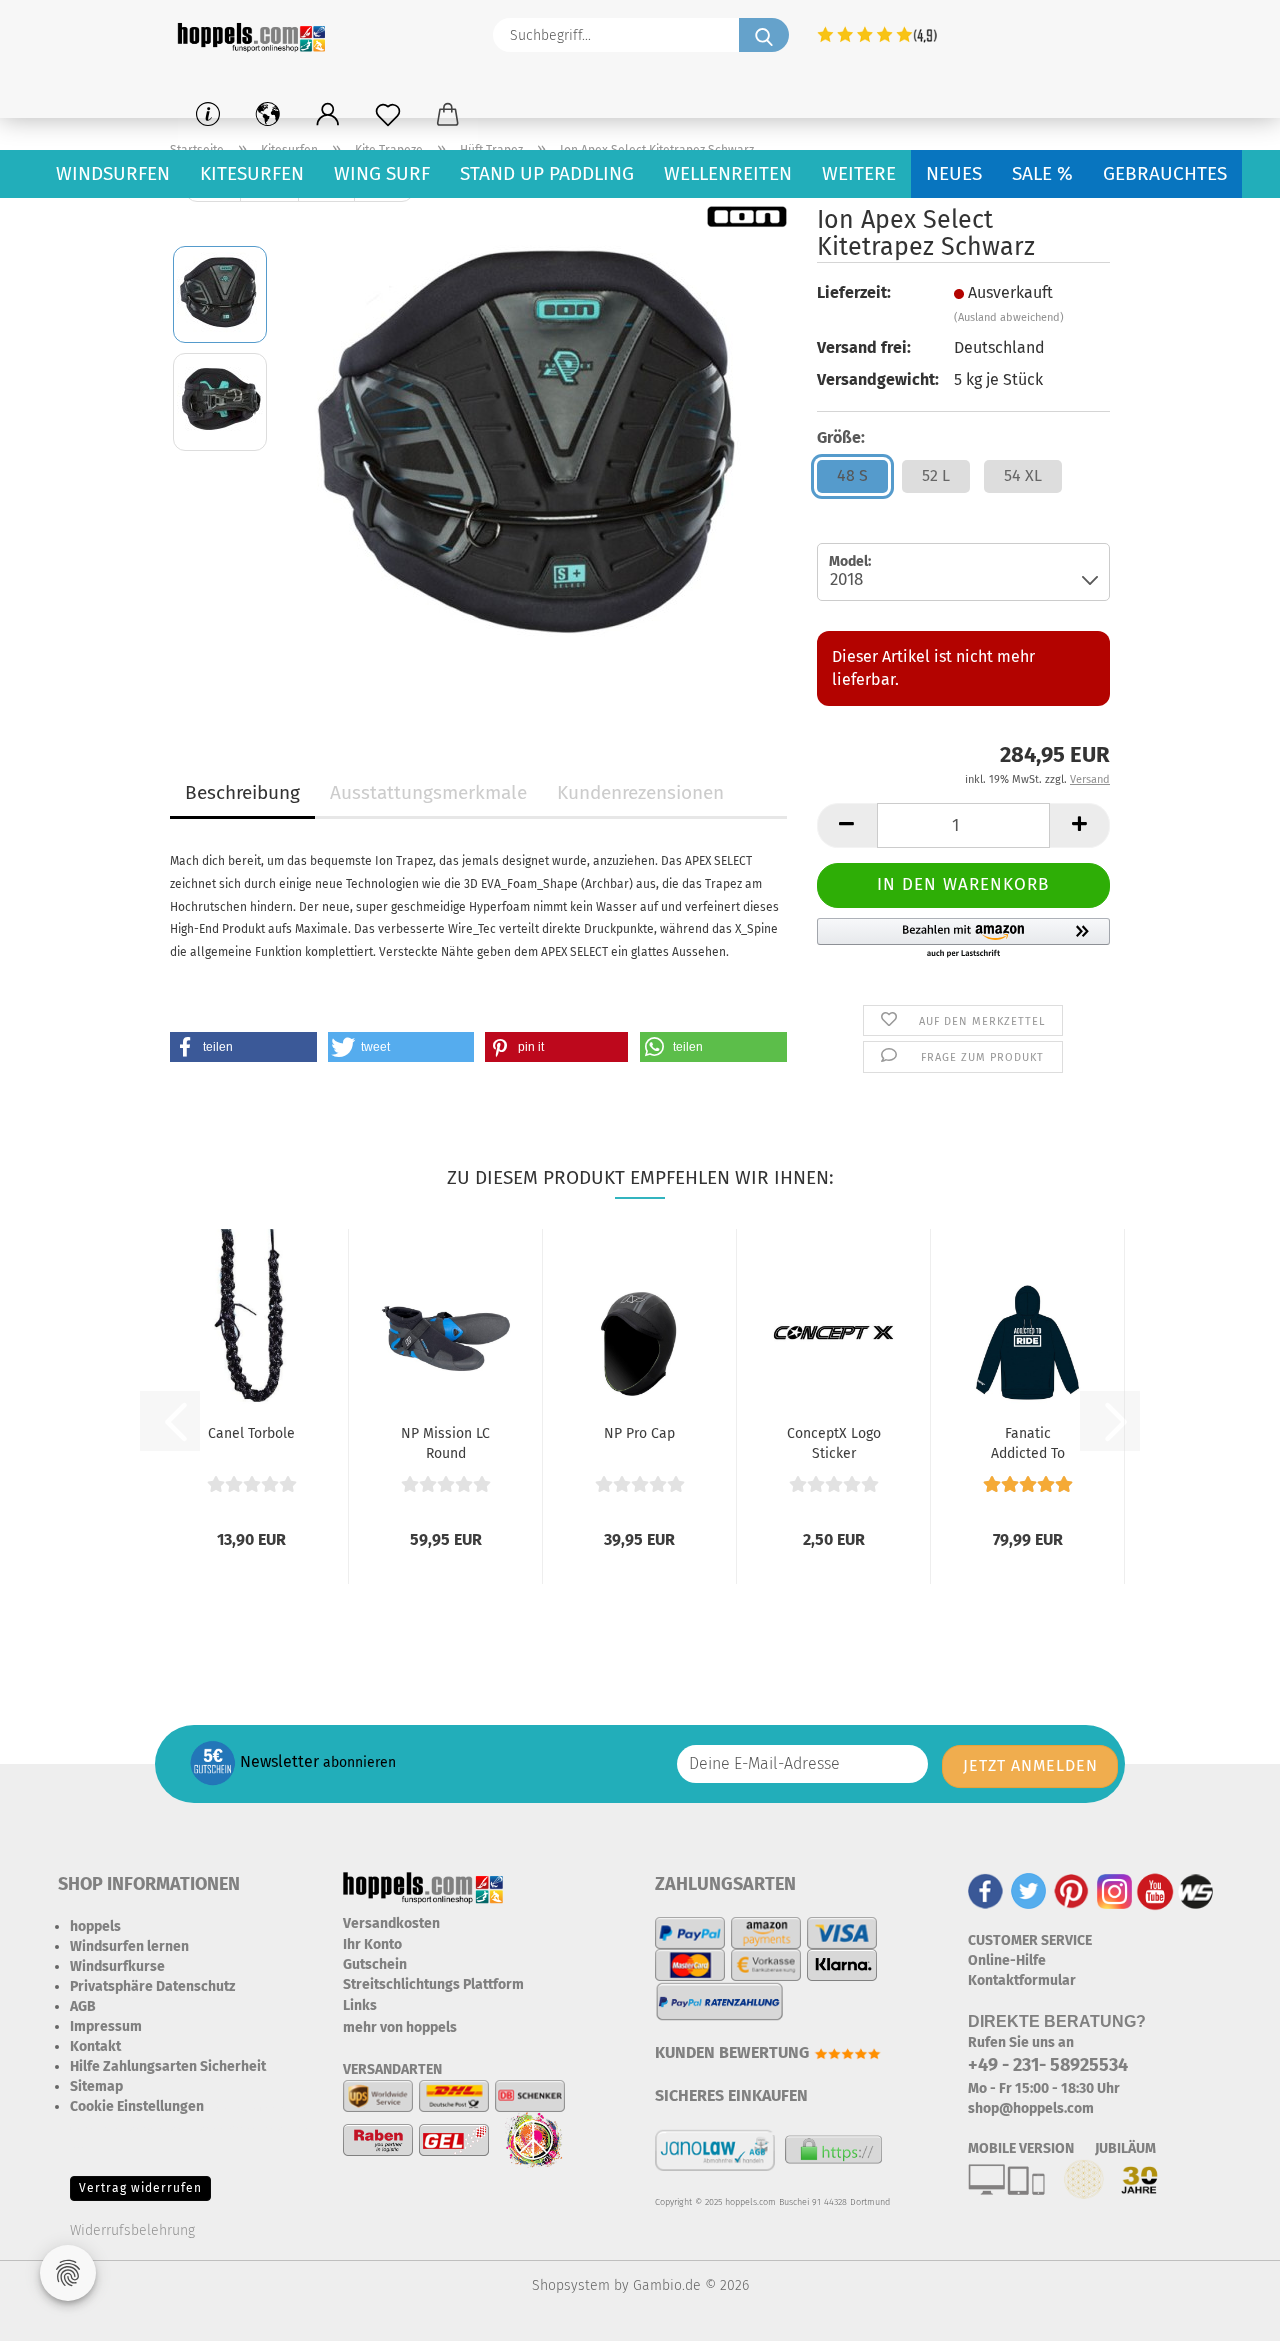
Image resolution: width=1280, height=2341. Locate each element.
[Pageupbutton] (1225, 2311)
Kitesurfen (252, 173)
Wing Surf (382, 173)
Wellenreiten (728, 173)
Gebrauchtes (1165, 173)
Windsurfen (113, 173)
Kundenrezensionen (640, 792)
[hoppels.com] (255, 35)
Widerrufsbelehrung (132, 2230)
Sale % (1042, 173)
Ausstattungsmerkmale (428, 792)
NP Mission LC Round (445, 1442)
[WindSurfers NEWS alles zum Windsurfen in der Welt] (1196, 1890)
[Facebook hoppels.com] (985, 1890)
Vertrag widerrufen (140, 2188)
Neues (954, 173)
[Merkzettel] (388, 115)
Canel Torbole (251, 1433)
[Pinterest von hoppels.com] (1071, 1890)
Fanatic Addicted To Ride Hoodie (1028, 1442)
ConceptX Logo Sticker (834, 1442)
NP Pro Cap (639, 1433)
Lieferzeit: (854, 292)
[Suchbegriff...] (764, 35)
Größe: (841, 437)
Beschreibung (242, 792)
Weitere (859, 173)
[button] (328, 115)
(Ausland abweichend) (1009, 317)
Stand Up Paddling (547, 173)
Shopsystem (571, 2285)
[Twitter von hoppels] (1028, 1890)
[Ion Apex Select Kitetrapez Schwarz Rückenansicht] (536, 454)
